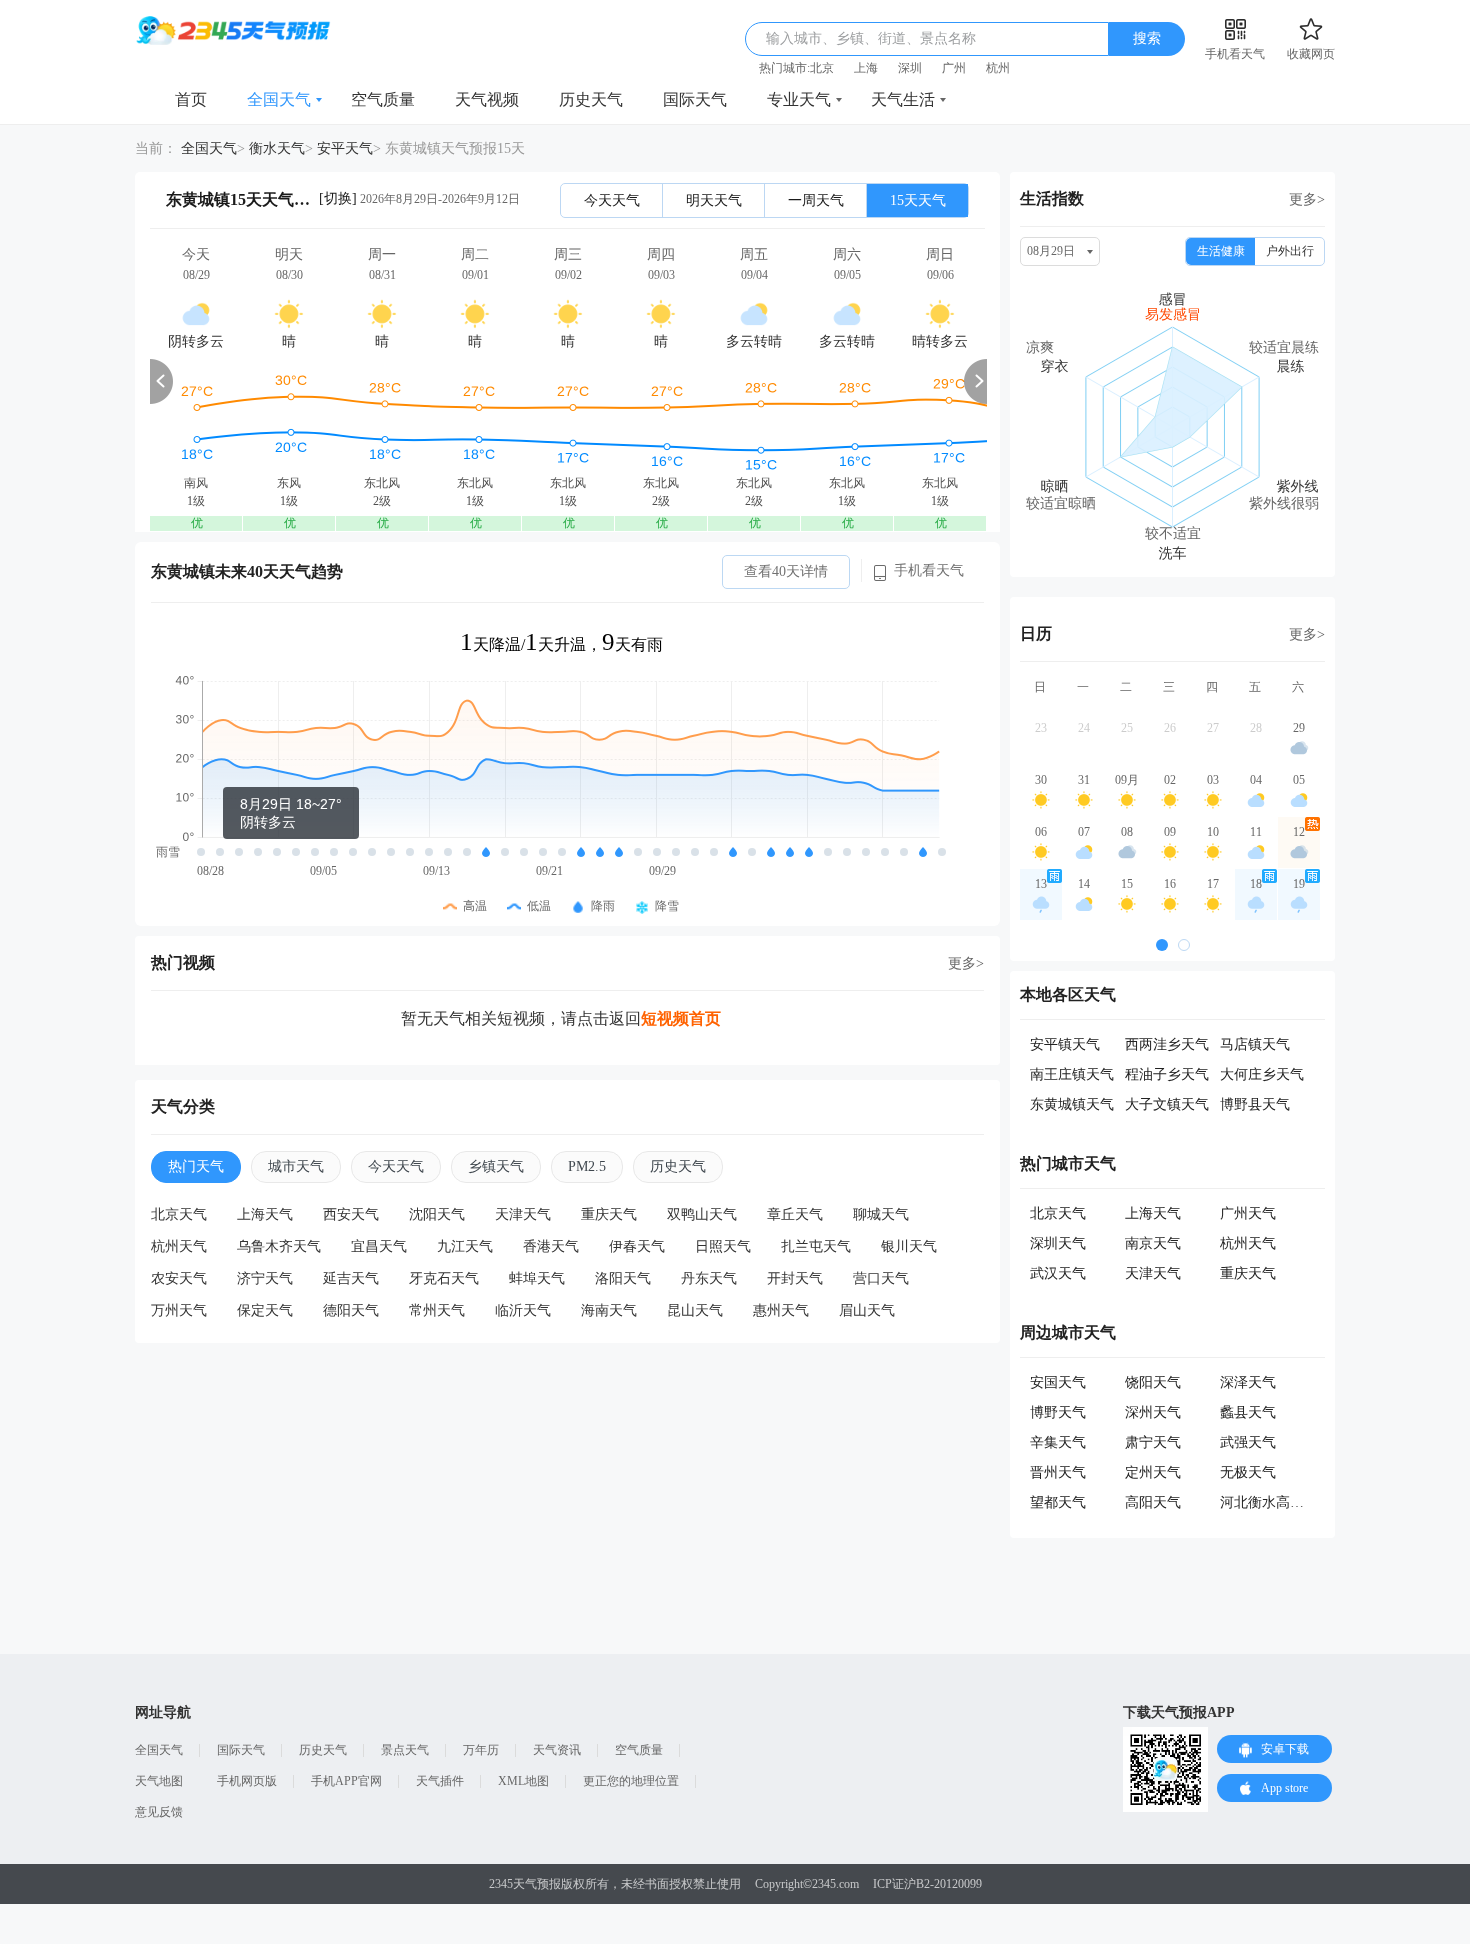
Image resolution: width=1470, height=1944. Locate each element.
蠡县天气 (1248, 1412)
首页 (191, 99)
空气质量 (383, 99)
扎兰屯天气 (816, 1246)
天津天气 (523, 1214)
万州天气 (179, 1310)
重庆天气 (609, 1214)
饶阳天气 (1153, 1382)
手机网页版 (247, 1781)
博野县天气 (1255, 1104)
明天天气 (714, 200)
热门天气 (196, 1166)
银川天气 (909, 1246)
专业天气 (799, 99)
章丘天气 (795, 1214)
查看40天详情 (786, 571)
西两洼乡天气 (1167, 1044)
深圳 (910, 68)
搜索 (1147, 38)
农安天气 (179, 1278)
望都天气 (1058, 1502)
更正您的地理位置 (631, 1781)
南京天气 (1153, 1243)
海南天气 (609, 1310)
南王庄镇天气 (1072, 1074)
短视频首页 (681, 1018)
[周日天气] (940, 380)
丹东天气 (709, 1278)
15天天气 (918, 200)
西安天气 (351, 1214)
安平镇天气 (1065, 1044)
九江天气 (465, 1246)
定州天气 (1153, 1472)
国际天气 (695, 99)
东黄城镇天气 (1072, 1104)
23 (1041, 728)
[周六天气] (847, 380)
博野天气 (1058, 1412)
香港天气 (551, 1246)
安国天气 (1058, 1382)
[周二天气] (475, 380)
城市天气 (296, 1166)
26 (1170, 728)
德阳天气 (351, 1310)
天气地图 (159, 1781)
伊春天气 (637, 1246)
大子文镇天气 (1167, 1104)
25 (1127, 728)
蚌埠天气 (537, 1278)
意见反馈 (159, 1812)
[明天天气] (289, 380)
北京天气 (179, 1214)
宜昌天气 (379, 1246)
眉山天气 (867, 1310)
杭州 (998, 68)
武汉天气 (1058, 1273)
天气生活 (903, 99)
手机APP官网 (346, 1781)
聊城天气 (881, 1214)
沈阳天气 (437, 1214)
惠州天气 (781, 1310)
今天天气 (612, 200)
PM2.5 (587, 1166)
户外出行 (1290, 251)
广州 (954, 68)
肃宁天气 (1153, 1442)
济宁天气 (265, 1278)
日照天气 (723, 1246)
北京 (822, 68)
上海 (866, 68)
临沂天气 (523, 1310)
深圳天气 (1058, 1243)
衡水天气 (277, 148)
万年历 (481, 1750)
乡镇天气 (496, 1166)
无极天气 (1248, 1472)
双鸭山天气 (702, 1214)
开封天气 (795, 1278)
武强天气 (1248, 1442)
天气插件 (440, 1781)
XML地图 (523, 1781)
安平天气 (345, 148)
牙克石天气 (444, 1278)
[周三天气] (568, 380)
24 (1084, 728)
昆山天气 (695, 1310)
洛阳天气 (623, 1278)
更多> (966, 963)
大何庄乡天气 (1262, 1074)
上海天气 (265, 1214)
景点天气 (405, 1750)
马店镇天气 (1255, 1044)
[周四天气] (661, 380)
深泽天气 (1248, 1382)
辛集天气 (1058, 1442)
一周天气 (816, 200)
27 (1213, 728)
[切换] (338, 198)
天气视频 (487, 99)
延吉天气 (351, 1278)
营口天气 (881, 1278)
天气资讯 (557, 1750)
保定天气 (265, 1310)
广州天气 (1248, 1213)
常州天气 (437, 1310)
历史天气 (591, 99)
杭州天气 (179, 1246)
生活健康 (1221, 251)
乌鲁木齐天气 (279, 1246)
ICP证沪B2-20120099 (927, 1884)
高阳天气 (1153, 1502)
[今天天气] (196, 380)
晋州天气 (1058, 1472)
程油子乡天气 (1167, 1074)
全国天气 (279, 99)
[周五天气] (754, 380)
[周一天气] (382, 380)
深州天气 (1153, 1412)
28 (1256, 728)
